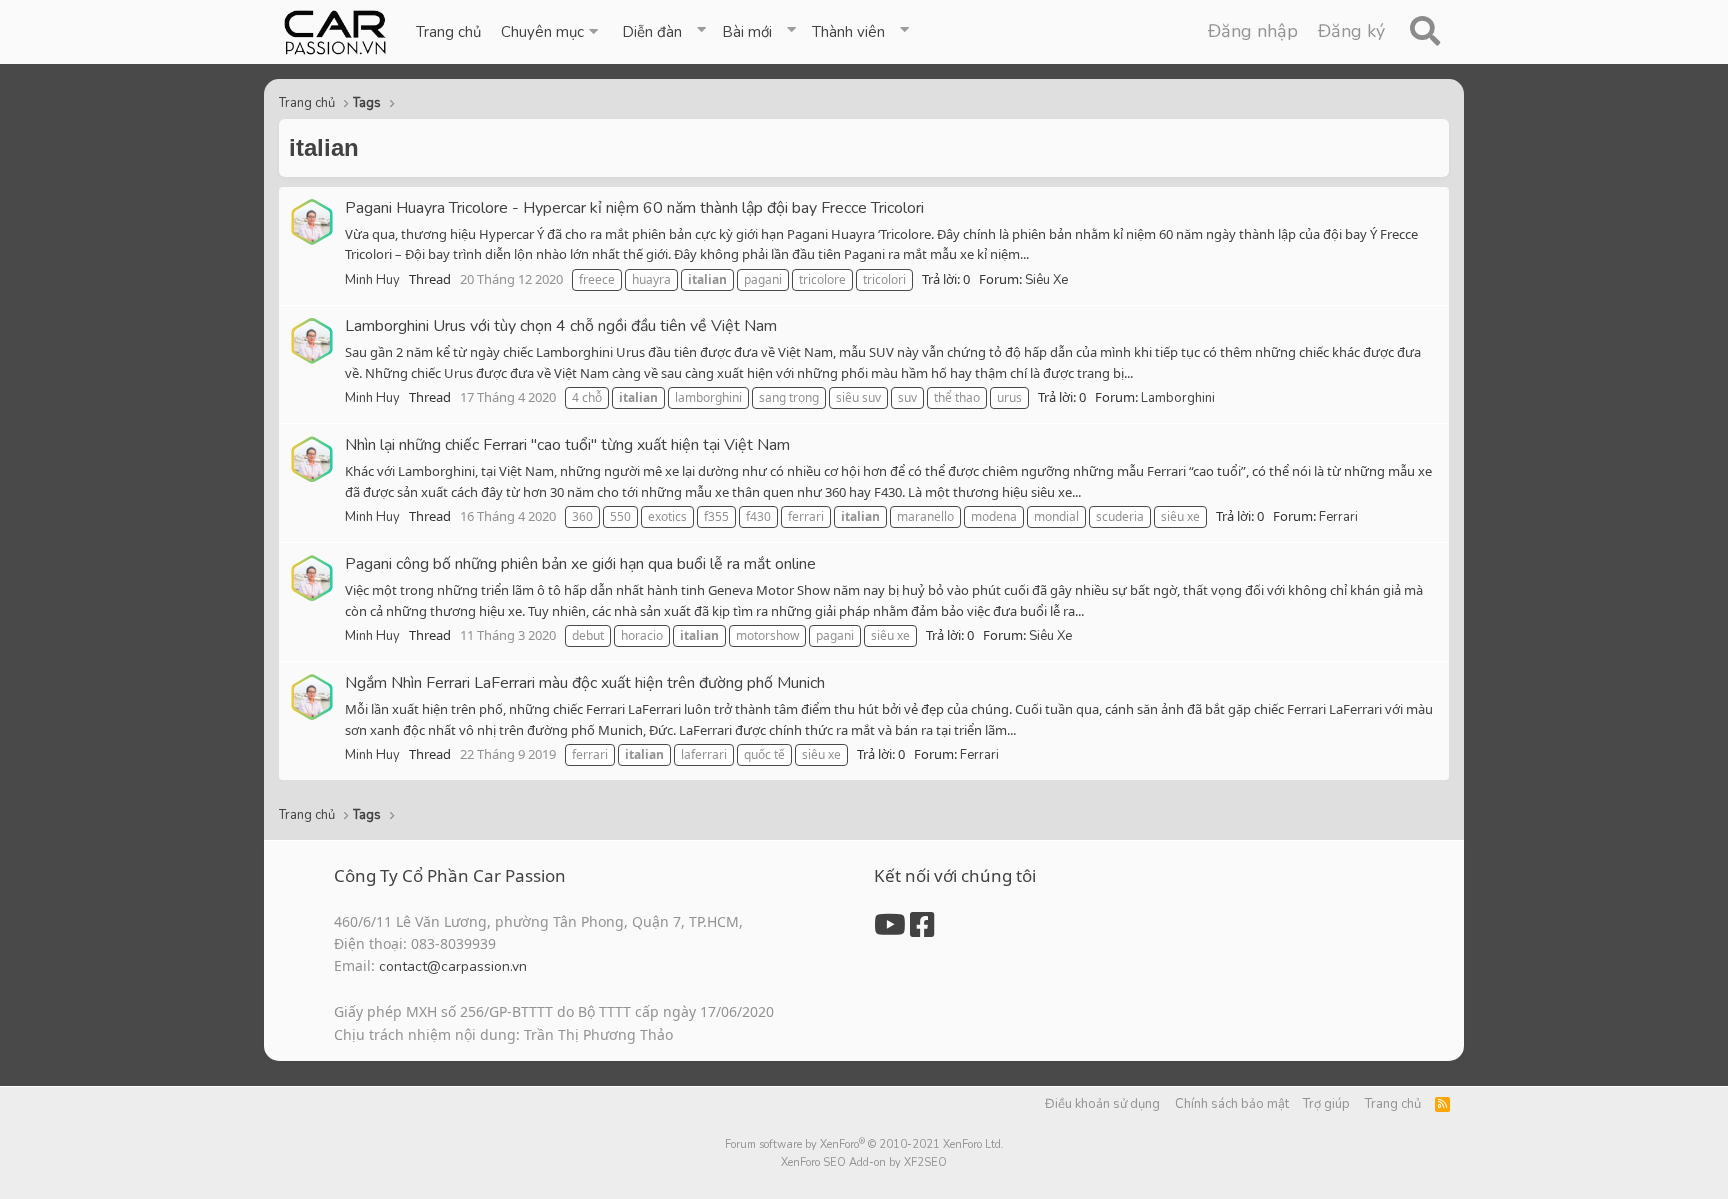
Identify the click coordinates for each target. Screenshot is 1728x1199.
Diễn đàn (652, 32)
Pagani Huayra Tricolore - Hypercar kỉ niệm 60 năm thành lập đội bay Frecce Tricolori (634, 208)
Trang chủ (448, 32)
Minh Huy (372, 280)
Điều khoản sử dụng (1102, 1104)
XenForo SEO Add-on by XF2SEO (864, 1162)
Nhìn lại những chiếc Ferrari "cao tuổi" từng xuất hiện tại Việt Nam (567, 445)
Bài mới (747, 32)
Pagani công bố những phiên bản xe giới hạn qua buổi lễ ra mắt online (580, 564)
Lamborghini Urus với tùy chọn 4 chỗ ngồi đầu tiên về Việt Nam (561, 326)
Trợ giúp (1326, 1104)
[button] (551, 32)
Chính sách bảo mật (1232, 1104)
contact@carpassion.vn (453, 966)
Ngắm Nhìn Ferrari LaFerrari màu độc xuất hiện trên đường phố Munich (585, 683)
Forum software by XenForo (864, 1144)
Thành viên (848, 32)
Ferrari (1338, 517)
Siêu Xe (1046, 280)
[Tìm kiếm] (1424, 32)
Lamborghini (1178, 398)
